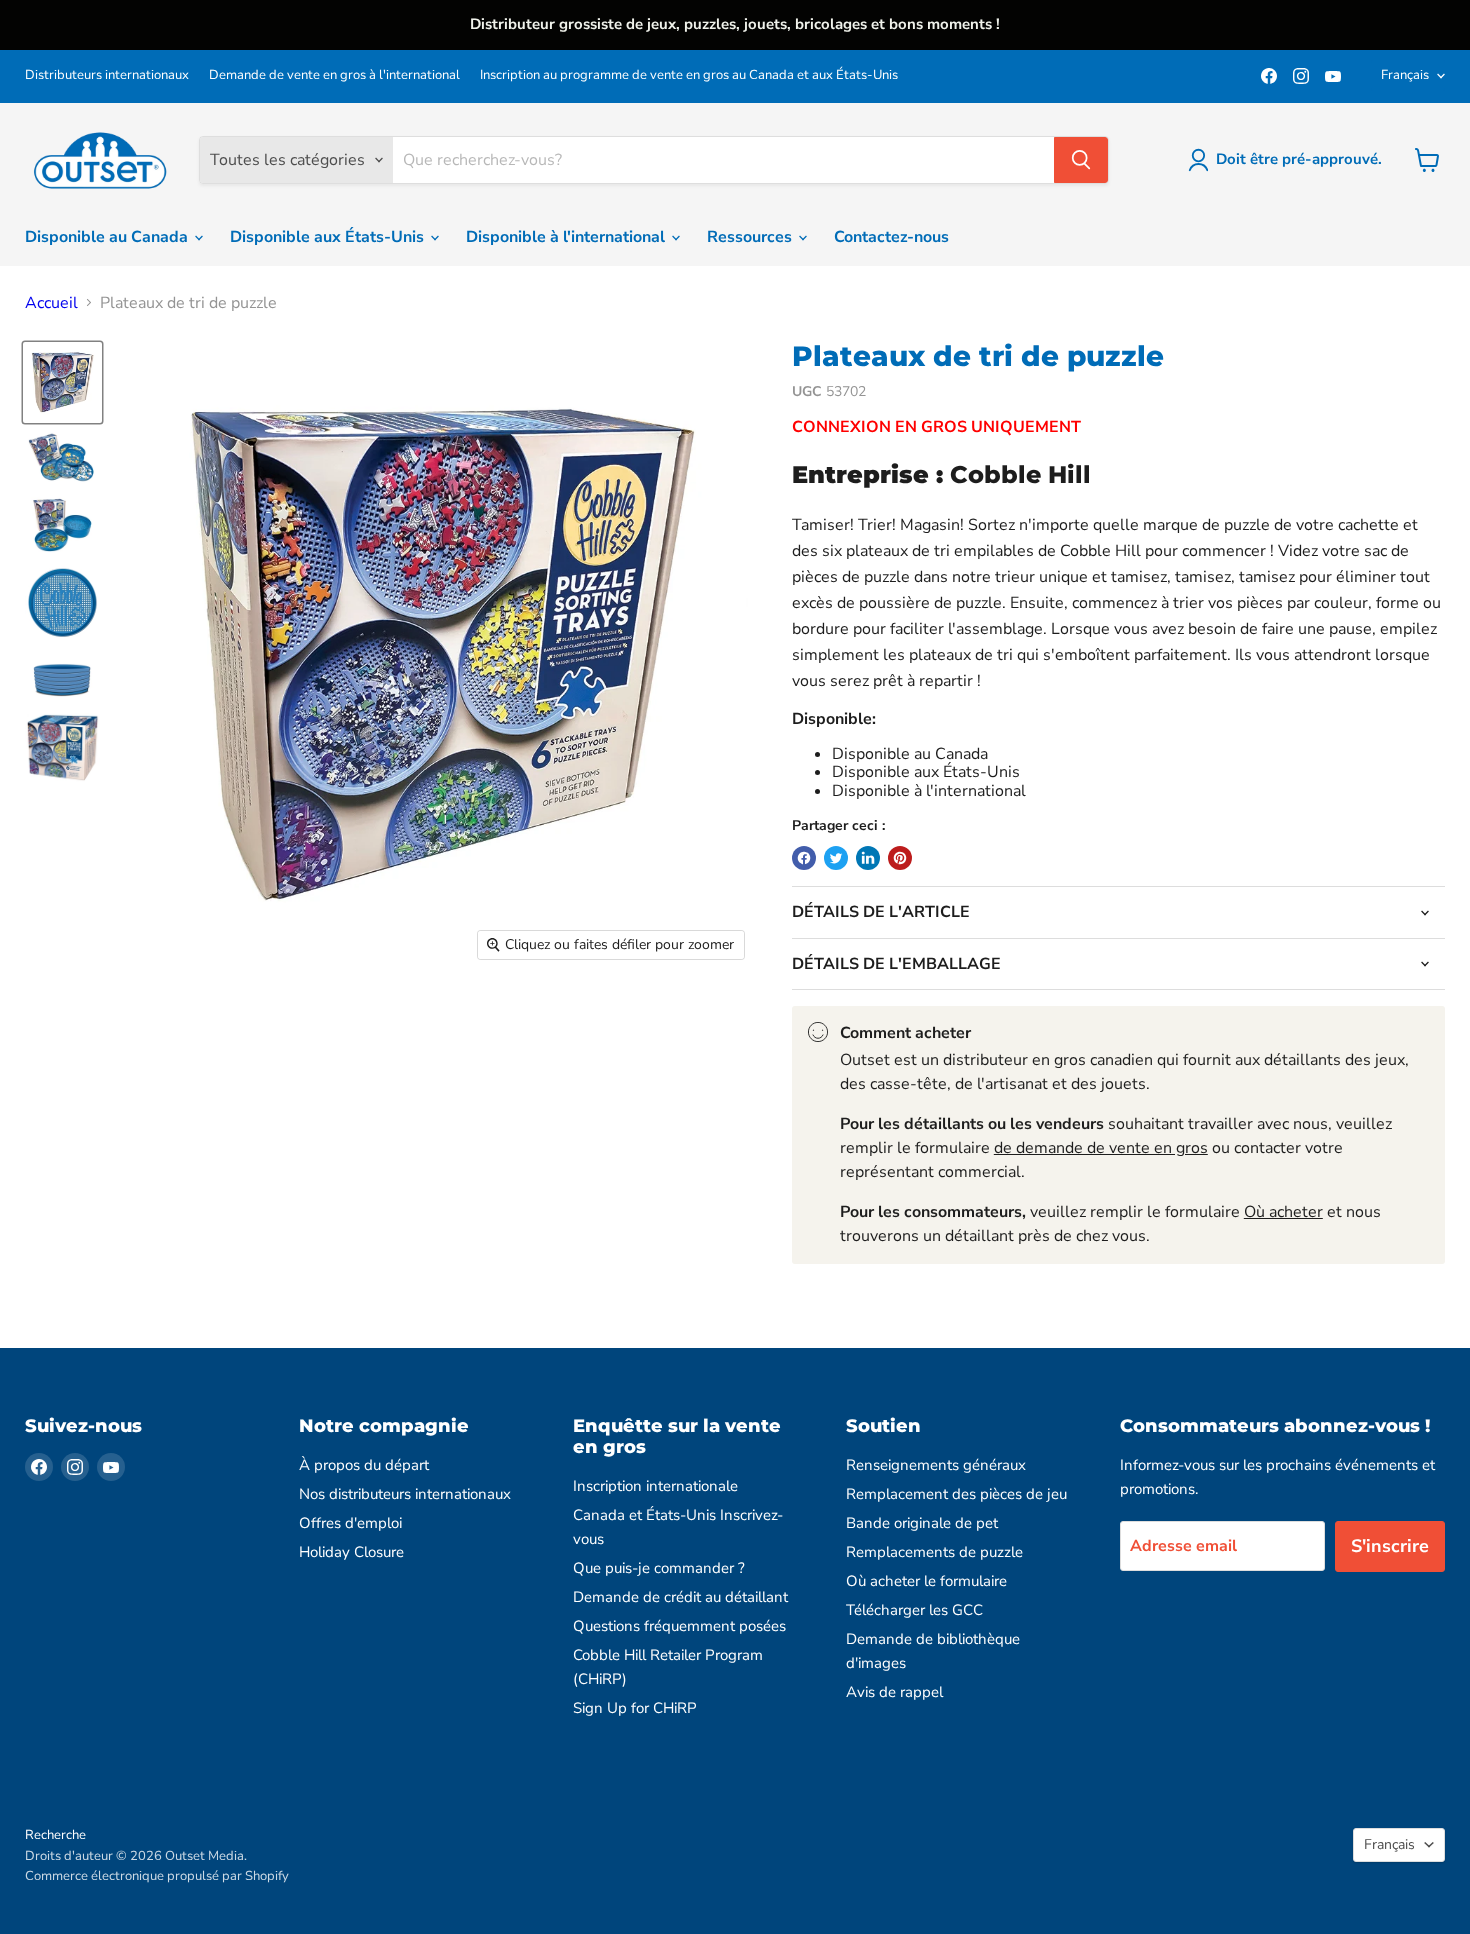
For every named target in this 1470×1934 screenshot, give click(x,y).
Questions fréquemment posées (679, 1626)
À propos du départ (364, 1465)
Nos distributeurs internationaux (405, 1494)
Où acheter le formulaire (926, 1581)
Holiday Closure (351, 1552)
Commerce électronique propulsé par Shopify (157, 1876)
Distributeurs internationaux (107, 75)
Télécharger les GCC (914, 1610)
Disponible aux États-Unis (329, 237)
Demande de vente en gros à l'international (334, 75)
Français (1405, 75)
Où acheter (1283, 1212)
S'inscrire (1390, 1546)
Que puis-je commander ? (659, 1568)
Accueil (51, 303)
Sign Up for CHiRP (635, 1708)
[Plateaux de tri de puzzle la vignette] (62, 382)
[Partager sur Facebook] (804, 858)
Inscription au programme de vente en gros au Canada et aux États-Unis (689, 75)
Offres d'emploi (350, 1523)
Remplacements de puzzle (934, 1552)
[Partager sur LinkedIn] (868, 858)
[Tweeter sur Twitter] (836, 858)
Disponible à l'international (567, 237)
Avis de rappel (894, 1692)
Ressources (751, 237)
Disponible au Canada (108, 237)
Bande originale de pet (922, 1523)
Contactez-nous (891, 237)
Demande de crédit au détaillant (680, 1597)
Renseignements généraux (936, 1465)
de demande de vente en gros (1101, 1148)
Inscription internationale (655, 1486)
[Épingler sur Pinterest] (900, 858)
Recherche (55, 1835)
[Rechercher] (1081, 160)
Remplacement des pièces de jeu (956, 1494)
